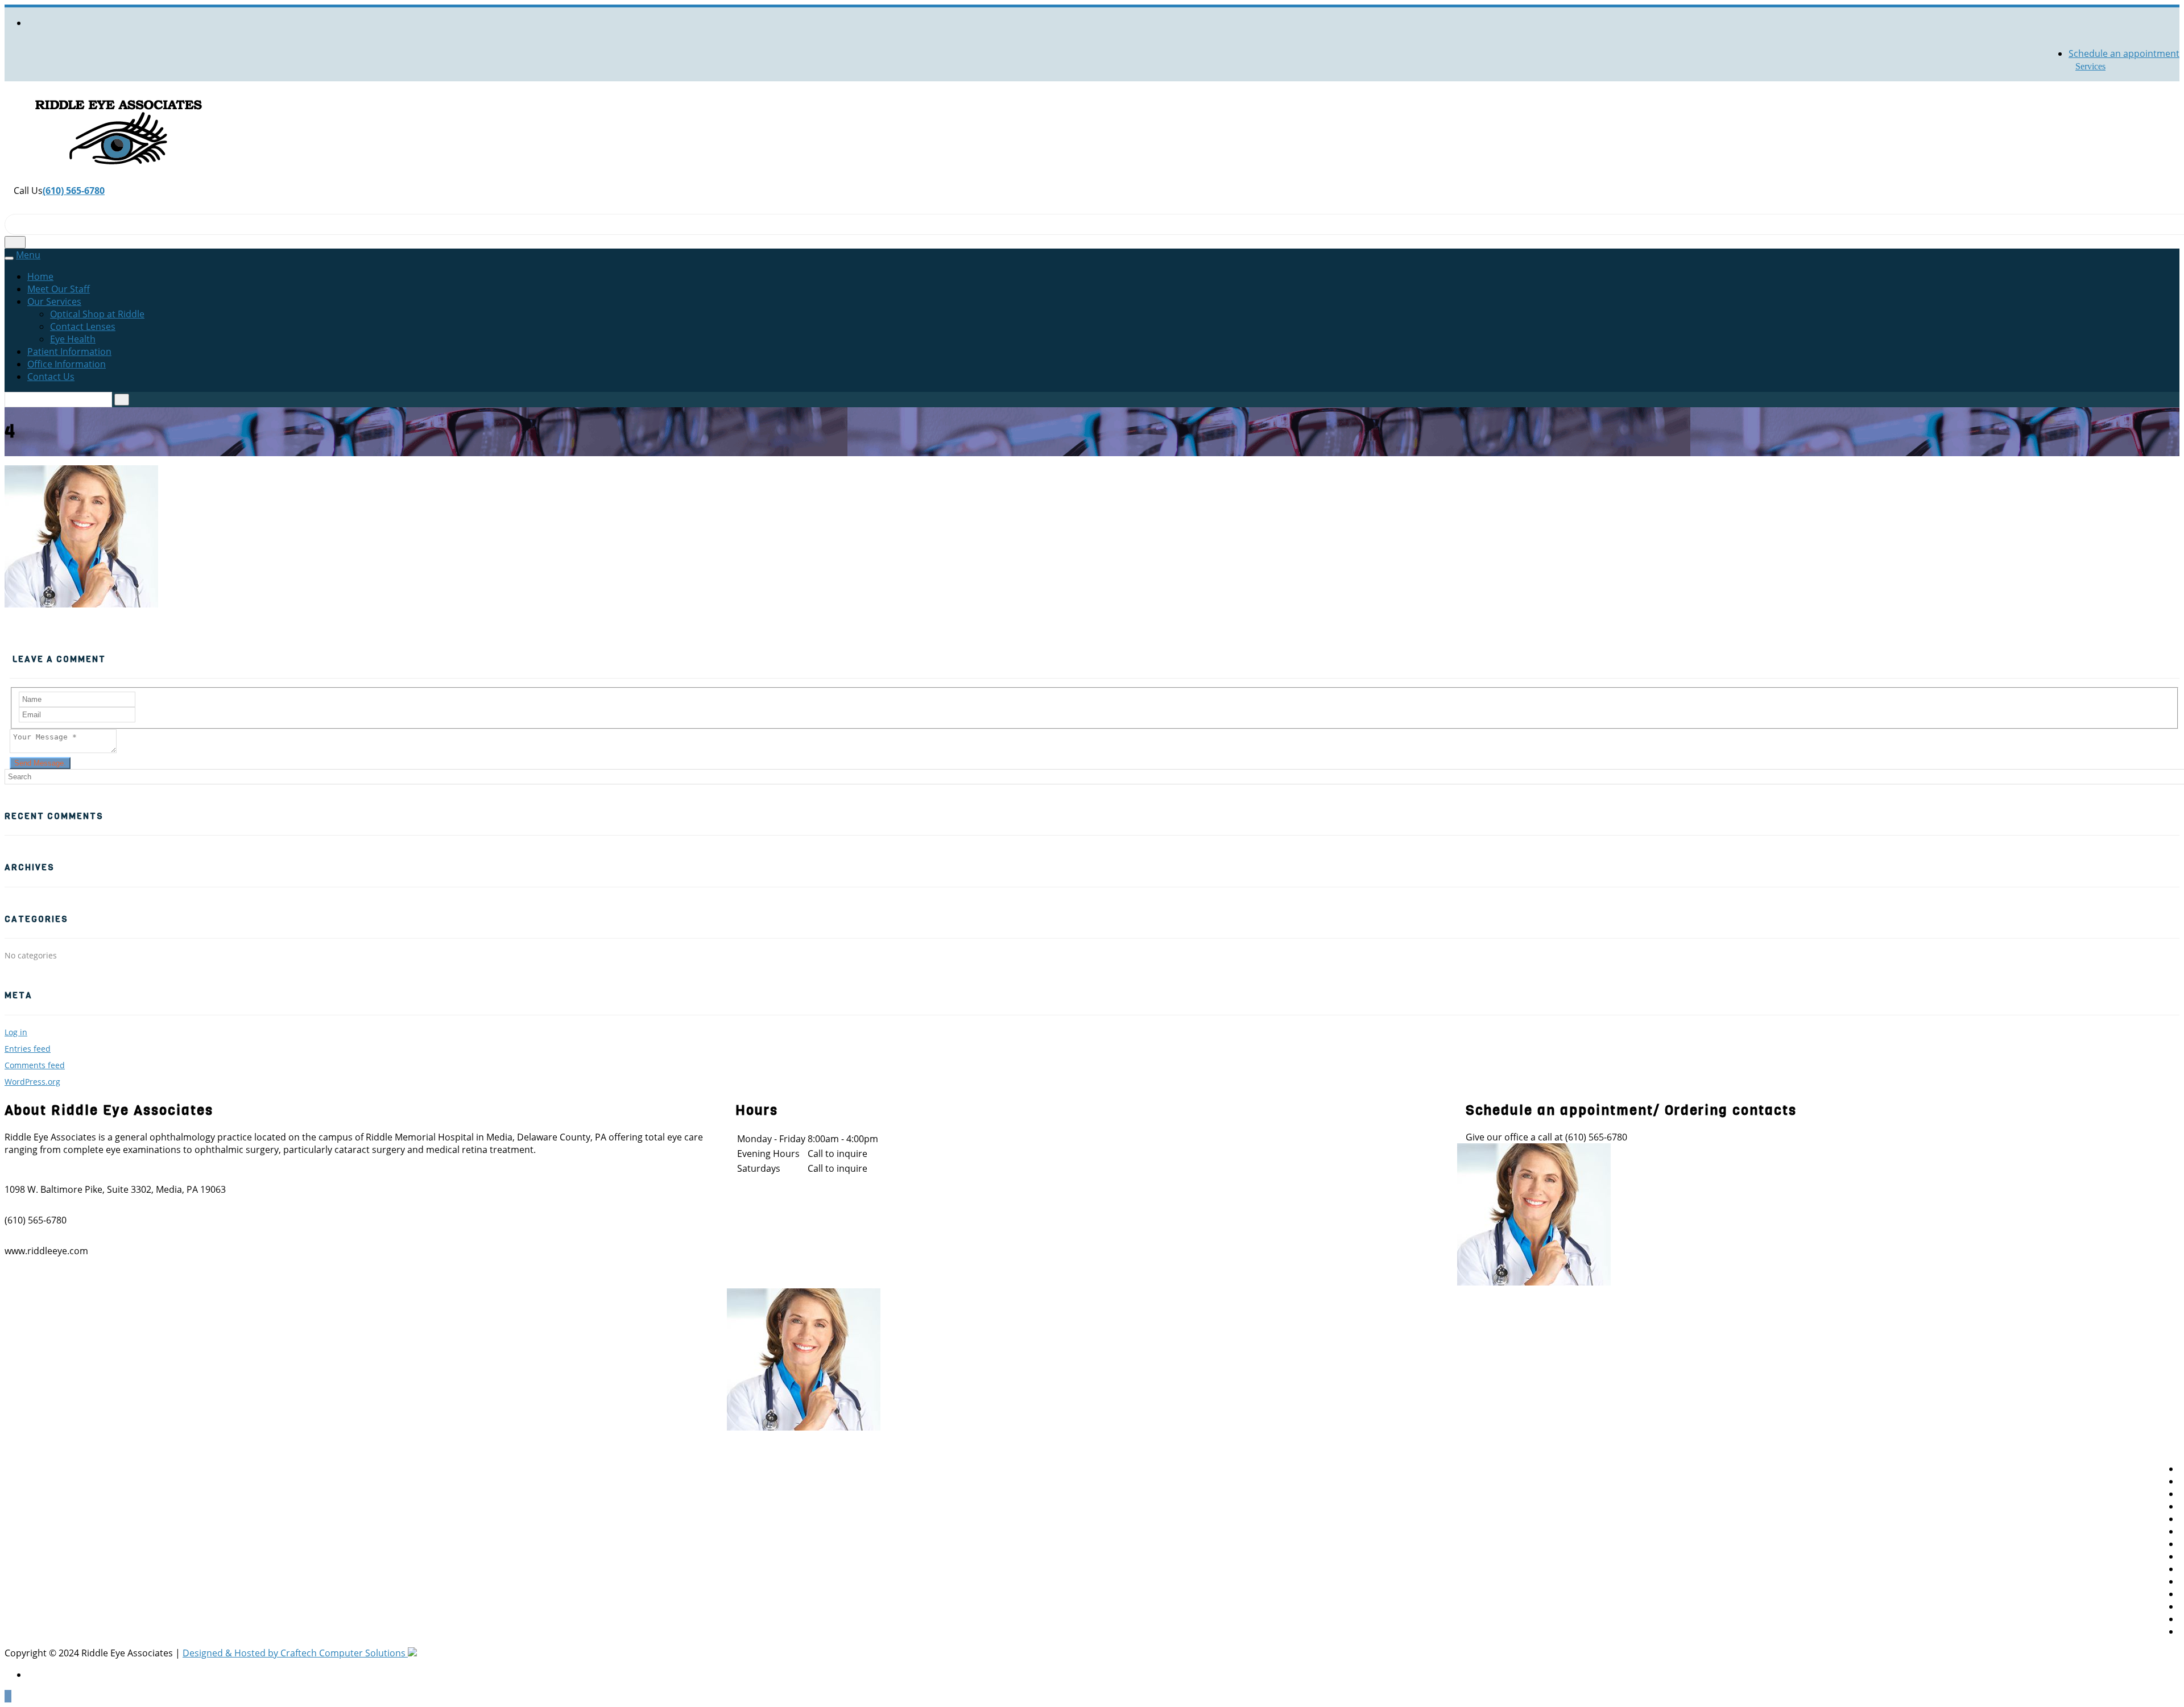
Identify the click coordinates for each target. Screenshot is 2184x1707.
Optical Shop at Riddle (97, 314)
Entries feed (28, 1049)
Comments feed (35, 1065)
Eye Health (73, 339)
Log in (16, 1032)
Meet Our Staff (59, 289)
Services (2090, 66)
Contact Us (51, 377)
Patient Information (69, 352)
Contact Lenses (83, 326)
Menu (28, 255)
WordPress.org (32, 1082)
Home (40, 276)
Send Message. (40, 763)
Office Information (67, 364)
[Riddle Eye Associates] (118, 178)
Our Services (54, 301)
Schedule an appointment (2124, 53)
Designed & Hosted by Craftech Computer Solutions (295, 1653)
